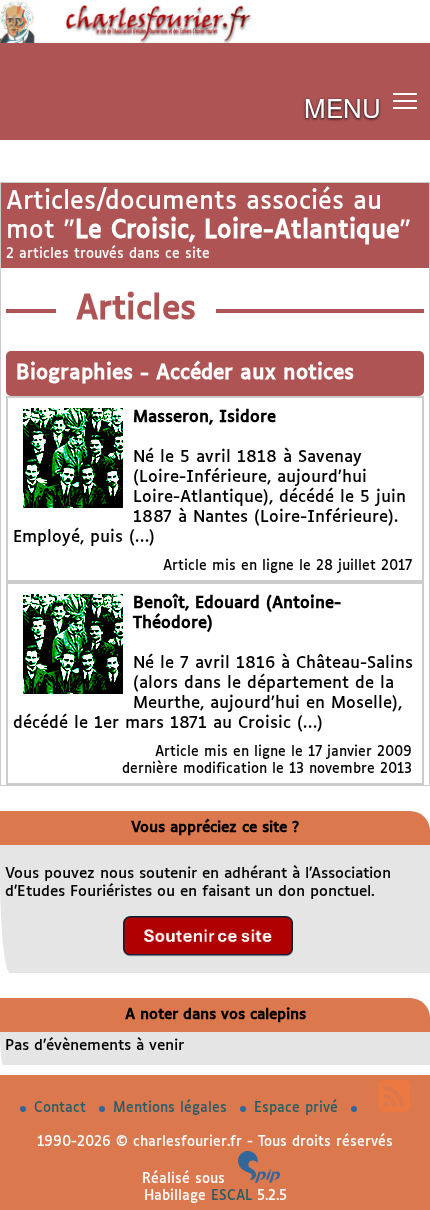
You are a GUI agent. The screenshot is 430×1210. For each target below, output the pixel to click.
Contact (62, 1108)
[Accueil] (215, 39)
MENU (342, 106)
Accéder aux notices (255, 373)
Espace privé (298, 1108)
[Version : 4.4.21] (259, 1179)
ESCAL (231, 1196)
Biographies (78, 373)
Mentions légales (172, 1108)
